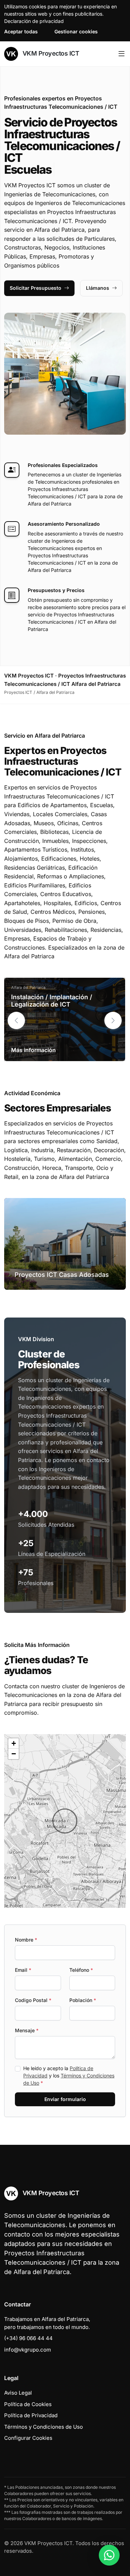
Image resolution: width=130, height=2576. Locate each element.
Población (83, 2000)
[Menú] (122, 54)
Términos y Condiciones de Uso (44, 2427)
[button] (113, 1020)
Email (23, 1970)
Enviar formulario (65, 2099)
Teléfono (81, 1970)
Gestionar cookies (76, 31)
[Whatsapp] (109, 2555)
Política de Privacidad (31, 2415)
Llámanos (98, 288)
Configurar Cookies (28, 2438)
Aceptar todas (21, 31)
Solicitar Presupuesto (36, 288)
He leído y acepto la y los (69, 2075)
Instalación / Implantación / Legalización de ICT (52, 1001)
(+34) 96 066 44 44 (28, 2338)
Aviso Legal (18, 2393)
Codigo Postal (33, 2000)
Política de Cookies (28, 2404)
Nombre (26, 1940)
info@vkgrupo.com (28, 2350)
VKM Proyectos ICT (50, 53)
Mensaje (27, 2030)
